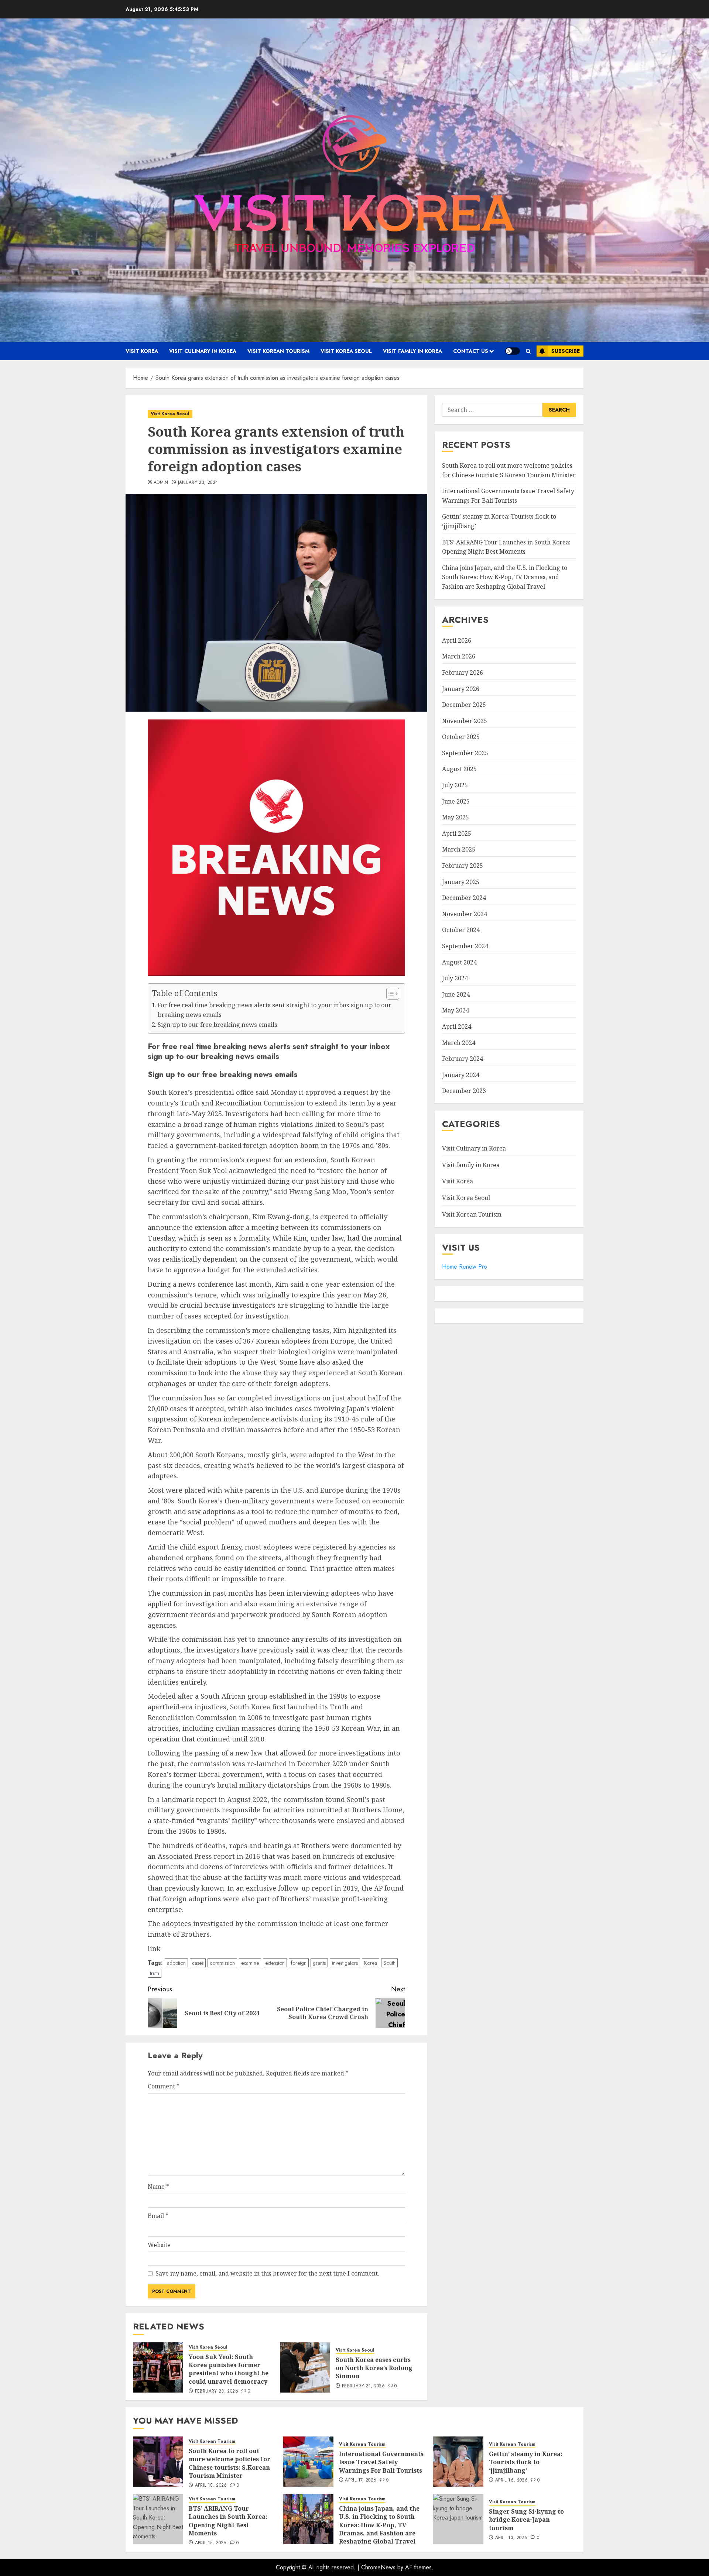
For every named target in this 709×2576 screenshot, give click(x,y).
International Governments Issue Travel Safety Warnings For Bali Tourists (381, 2462)
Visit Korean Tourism (278, 351)
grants (319, 1963)
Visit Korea (142, 351)
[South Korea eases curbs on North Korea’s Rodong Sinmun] (305, 2367)
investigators (345, 1963)
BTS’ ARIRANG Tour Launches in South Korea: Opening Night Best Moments (228, 2521)
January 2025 (461, 882)
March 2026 (459, 657)
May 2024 (455, 1011)
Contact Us (471, 351)
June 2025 (456, 801)
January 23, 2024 (198, 483)
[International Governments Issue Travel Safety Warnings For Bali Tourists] (308, 2462)
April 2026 (457, 640)
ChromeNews (378, 2567)
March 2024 (459, 1043)
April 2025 (457, 833)
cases (198, 1963)
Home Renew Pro (465, 1267)
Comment (164, 2086)
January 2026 (461, 689)
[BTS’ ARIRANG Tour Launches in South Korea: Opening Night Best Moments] (158, 2519)
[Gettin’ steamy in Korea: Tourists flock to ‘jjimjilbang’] (458, 2462)
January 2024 (461, 1075)
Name (158, 2187)
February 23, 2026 (217, 2391)
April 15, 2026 (211, 2543)
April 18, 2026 (211, 2486)
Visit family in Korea (412, 351)
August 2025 (459, 769)
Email (158, 2216)
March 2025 (459, 850)
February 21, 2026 (363, 2386)
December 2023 (464, 1091)
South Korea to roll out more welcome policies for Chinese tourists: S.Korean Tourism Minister (230, 2463)
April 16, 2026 (511, 2480)
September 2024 (465, 946)
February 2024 (463, 1059)
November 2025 (465, 721)
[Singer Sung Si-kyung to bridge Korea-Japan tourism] (458, 2519)
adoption (176, 1963)
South (389, 1963)
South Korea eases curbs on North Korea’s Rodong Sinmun (374, 2368)
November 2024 (465, 914)
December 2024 (464, 898)
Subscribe (566, 351)
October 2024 (461, 930)
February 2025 (463, 866)
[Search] (528, 351)
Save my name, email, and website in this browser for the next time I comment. (267, 2273)
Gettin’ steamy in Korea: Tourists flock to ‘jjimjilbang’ (526, 2462)
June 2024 (456, 994)
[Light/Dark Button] (513, 351)
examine (250, 1963)
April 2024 (457, 1026)
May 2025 (455, 818)
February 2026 (463, 673)
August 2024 (459, 962)
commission (222, 1963)
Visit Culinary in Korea (203, 351)
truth (155, 1973)
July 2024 (455, 979)
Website (159, 2245)
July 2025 (455, 785)
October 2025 (461, 737)
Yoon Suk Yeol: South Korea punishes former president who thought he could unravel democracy (229, 2369)
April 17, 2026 (361, 2480)
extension (275, 1963)
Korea (371, 1963)
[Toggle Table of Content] (389, 994)
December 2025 (464, 705)
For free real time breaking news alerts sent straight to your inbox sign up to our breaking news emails (275, 1010)
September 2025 (465, 753)
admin (161, 483)
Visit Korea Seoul (346, 351)
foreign (299, 1963)
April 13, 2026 (511, 2538)
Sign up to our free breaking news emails (218, 1025)
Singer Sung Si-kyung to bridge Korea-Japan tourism (526, 2520)
